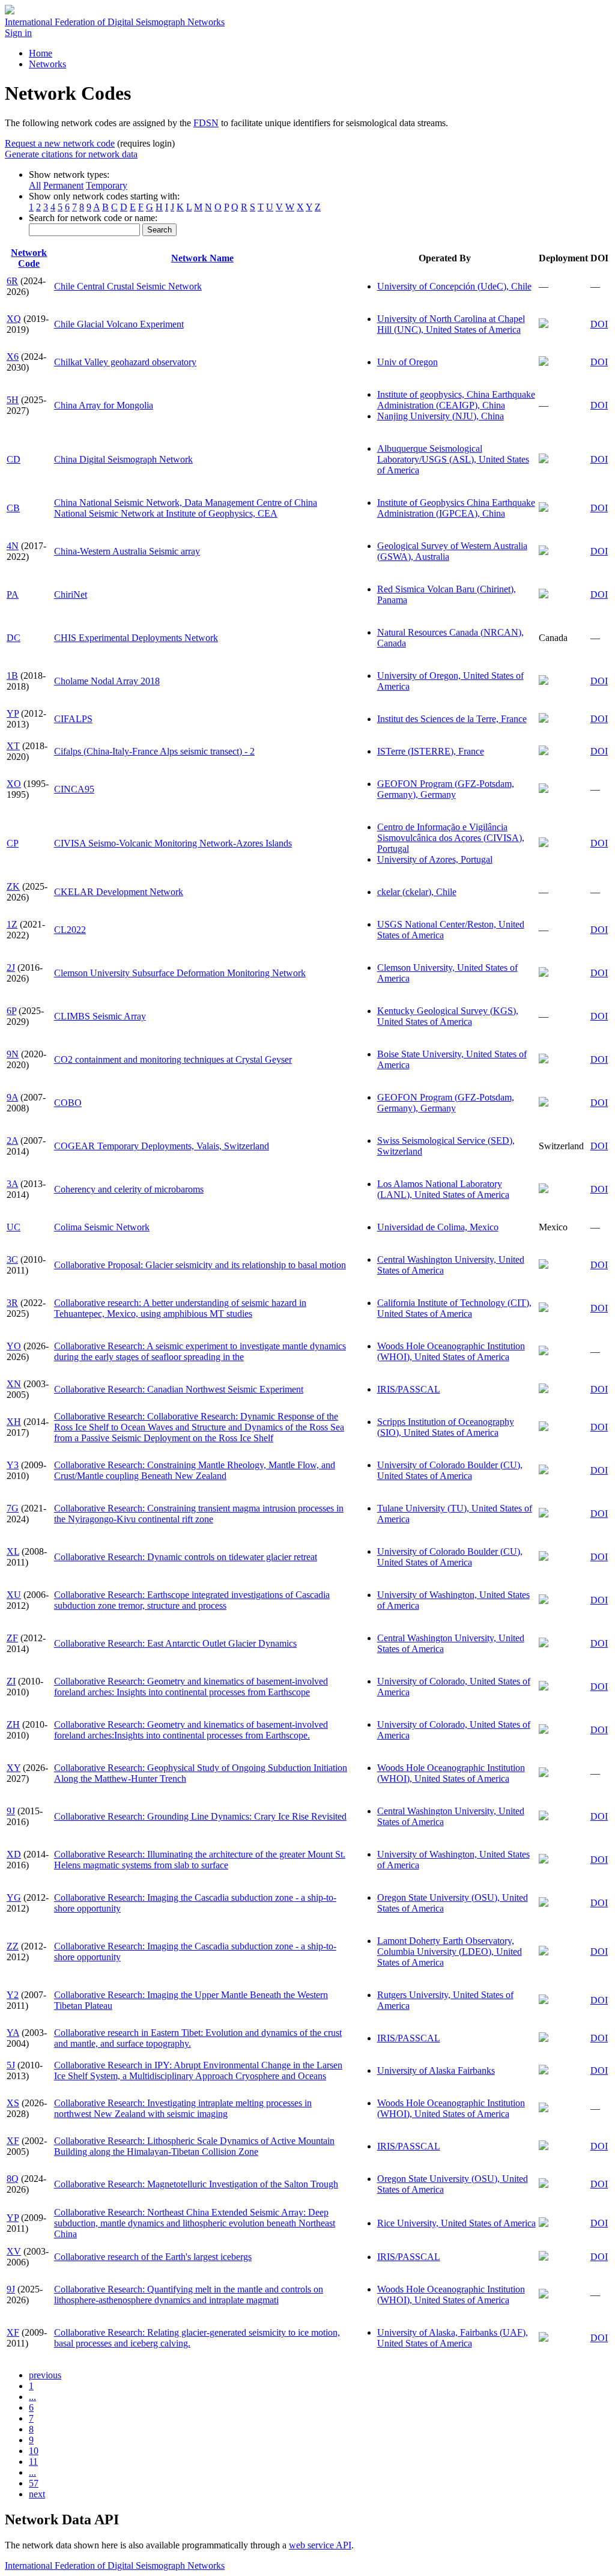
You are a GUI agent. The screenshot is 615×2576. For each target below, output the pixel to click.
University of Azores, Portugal (435, 859)
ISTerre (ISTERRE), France (431, 751)
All (35, 185)
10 (34, 2451)
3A (12, 1184)
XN (14, 1384)
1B (12, 676)
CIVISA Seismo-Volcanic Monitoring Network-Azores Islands (173, 843)
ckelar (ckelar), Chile (417, 892)
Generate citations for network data (71, 154)
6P (11, 1011)
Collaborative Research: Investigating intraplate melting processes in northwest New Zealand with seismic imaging (183, 2108)
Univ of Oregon (407, 362)
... (32, 2397)
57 (34, 2483)
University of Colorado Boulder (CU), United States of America (450, 1470)
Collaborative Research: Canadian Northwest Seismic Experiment (179, 1389)
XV (14, 2251)
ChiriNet (71, 594)
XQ (14, 319)
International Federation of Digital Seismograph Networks (115, 2565)
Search (159, 230)
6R (12, 281)
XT (13, 746)
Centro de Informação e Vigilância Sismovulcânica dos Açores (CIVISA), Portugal (451, 838)
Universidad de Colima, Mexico (438, 1227)
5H (13, 400)
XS (13, 2103)
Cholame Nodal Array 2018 (107, 681)
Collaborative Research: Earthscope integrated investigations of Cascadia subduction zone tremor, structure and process (192, 1600)
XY (14, 1768)
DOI (599, 324)
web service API (320, 2545)
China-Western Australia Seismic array (127, 551)
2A (12, 1141)
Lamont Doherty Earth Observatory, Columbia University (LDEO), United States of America (450, 1952)
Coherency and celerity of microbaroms (129, 1189)
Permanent (63, 185)
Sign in (18, 33)
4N (13, 546)
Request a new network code (60, 143)
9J (11, 1811)
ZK (13, 886)
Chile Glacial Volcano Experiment (119, 324)
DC (14, 638)
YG (14, 1897)
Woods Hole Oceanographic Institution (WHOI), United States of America (451, 1351)
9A (12, 1097)
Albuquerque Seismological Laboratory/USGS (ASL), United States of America (453, 459)
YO (14, 1346)
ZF (12, 1638)
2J (11, 968)
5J (11, 2065)
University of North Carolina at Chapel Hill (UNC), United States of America (451, 324)
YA (13, 2033)
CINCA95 (74, 789)
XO (14, 784)
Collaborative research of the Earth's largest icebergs (153, 2257)
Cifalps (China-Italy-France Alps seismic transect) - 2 (154, 751)
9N (13, 1054)
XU (14, 1595)
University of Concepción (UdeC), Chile (454, 286)
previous (45, 2375)
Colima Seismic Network (102, 1227)
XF (13, 2141)
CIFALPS (73, 719)
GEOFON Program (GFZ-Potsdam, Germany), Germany (446, 789)
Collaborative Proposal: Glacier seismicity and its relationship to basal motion (200, 1265)
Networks (47, 64)
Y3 (13, 1465)
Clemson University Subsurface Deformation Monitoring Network (180, 973)
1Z (12, 924)
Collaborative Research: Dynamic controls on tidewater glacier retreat (186, 1557)
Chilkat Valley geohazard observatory (125, 362)
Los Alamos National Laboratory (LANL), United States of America (443, 1189)
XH (14, 1422)
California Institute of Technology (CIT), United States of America (454, 1308)
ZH (13, 1724)
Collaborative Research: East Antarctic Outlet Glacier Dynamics (175, 1643)
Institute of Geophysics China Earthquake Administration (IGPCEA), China (456, 508)
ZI (11, 1681)
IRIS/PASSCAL (409, 1389)
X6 (13, 357)
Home (41, 53)
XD (14, 1854)
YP (13, 713)
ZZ (13, 1946)
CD (14, 459)
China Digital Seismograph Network (123, 459)
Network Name (202, 258)
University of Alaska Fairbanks (436, 2070)
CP (13, 843)
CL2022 (70, 930)
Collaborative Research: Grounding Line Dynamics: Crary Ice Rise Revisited (200, 1816)
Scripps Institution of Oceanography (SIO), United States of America (446, 1427)
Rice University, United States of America (456, 2223)
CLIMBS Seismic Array (100, 1016)
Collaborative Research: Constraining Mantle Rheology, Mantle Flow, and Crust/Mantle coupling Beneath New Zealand (195, 1470)
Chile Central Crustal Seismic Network (128, 286)
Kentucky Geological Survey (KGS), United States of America (448, 1016)
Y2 (13, 1995)
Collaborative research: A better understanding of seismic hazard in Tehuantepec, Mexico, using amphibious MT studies (180, 1308)
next (37, 2494)
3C (12, 1259)
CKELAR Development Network (119, 892)
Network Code (29, 258)
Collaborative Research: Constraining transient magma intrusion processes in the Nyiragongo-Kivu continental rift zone (199, 1514)
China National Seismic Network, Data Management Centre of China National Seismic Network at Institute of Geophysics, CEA (186, 508)
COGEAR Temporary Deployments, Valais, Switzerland (162, 1146)
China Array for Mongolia (104, 405)
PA (13, 594)
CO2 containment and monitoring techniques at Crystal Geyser (173, 1059)
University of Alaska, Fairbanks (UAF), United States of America (453, 2338)
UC (14, 1227)
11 (33, 2462)
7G (13, 1508)
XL (13, 1551)
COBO (68, 1103)
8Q (13, 2179)
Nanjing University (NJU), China (441, 416)
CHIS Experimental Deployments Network (136, 638)
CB (13, 508)
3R (12, 1303)
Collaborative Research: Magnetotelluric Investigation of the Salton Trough (196, 2184)
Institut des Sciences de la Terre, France (452, 719)
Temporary (107, 185)
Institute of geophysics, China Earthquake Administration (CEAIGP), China (456, 400)
